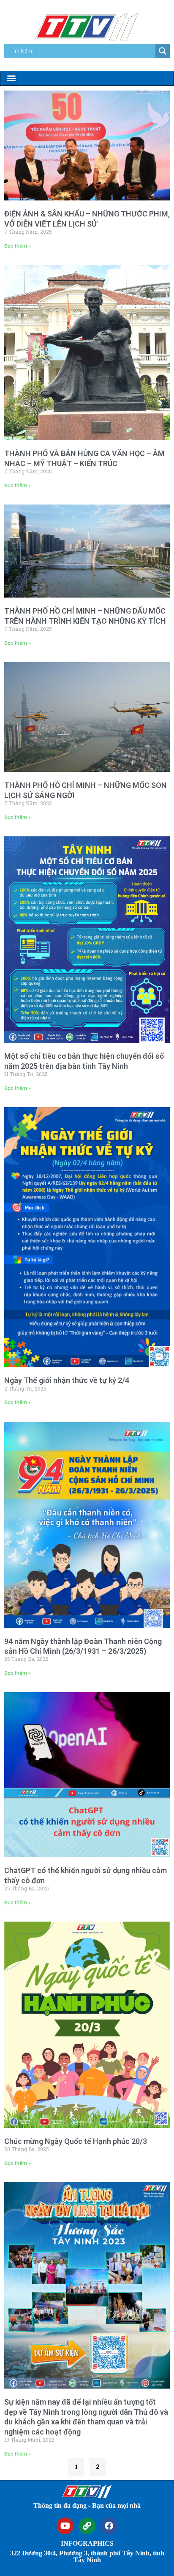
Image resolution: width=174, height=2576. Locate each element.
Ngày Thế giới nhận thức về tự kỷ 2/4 (67, 1380)
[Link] (87, 2526)
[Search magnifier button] (163, 51)
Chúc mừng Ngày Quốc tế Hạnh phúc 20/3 (76, 2141)
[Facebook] (109, 2526)
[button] (11, 78)
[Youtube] (65, 2526)
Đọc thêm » (18, 246)
